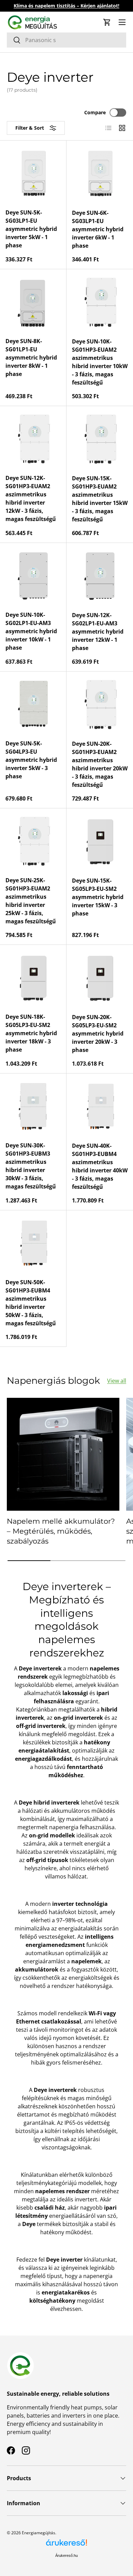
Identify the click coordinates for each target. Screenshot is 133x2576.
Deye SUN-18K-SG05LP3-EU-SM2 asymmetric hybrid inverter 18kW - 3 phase (31, 1033)
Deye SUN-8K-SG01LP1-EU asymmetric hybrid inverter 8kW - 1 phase (31, 357)
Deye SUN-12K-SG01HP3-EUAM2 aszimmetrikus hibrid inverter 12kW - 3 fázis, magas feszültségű (31, 498)
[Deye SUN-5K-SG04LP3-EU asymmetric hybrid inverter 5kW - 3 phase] (33, 705)
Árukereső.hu (66, 2555)
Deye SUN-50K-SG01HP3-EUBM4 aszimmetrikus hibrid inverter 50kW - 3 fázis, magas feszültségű (31, 1303)
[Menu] (122, 22)
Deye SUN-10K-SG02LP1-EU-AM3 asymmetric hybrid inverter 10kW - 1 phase (31, 631)
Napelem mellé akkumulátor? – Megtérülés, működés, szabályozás (61, 1531)
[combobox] (66, 40)
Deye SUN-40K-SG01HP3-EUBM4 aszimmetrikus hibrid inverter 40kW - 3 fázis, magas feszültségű (100, 1166)
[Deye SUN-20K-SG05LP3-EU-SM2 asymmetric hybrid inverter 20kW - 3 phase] (100, 978)
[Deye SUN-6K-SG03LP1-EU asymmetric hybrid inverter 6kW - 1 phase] (100, 174)
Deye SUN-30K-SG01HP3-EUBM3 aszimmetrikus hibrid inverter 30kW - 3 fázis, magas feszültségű (31, 1166)
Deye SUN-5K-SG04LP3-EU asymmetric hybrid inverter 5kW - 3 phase (31, 760)
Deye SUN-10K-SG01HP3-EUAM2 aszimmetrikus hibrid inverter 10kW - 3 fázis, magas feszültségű (100, 362)
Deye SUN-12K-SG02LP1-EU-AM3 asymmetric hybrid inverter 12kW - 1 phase (98, 632)
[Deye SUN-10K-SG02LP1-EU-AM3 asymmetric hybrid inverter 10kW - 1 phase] (33, 576)
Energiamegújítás (39, 2533)
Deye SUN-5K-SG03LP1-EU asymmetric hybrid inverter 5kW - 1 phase (31, 229)
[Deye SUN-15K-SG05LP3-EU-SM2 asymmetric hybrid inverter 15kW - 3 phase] (100, 842)
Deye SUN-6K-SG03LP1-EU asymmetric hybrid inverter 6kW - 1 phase (98, 229)
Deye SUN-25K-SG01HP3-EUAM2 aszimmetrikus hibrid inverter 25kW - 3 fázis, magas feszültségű (31, 901)
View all (117, 1381)
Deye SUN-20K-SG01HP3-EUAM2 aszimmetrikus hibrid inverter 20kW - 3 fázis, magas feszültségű (100, 764)
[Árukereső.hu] (66, 2545)
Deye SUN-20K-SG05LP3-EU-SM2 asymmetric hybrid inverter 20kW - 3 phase (98, 1033)
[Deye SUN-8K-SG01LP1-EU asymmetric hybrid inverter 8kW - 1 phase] (33, 302)
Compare (95, 112)
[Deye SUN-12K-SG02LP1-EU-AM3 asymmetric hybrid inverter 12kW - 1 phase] (100, 576)
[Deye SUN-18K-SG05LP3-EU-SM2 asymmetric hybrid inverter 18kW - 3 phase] (33, 978)
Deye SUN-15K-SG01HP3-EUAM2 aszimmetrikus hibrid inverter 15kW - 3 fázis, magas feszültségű (100, 499)
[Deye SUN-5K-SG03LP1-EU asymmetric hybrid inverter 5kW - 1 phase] (33, 174)
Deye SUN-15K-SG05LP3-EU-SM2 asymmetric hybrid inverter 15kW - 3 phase (98, 897)
